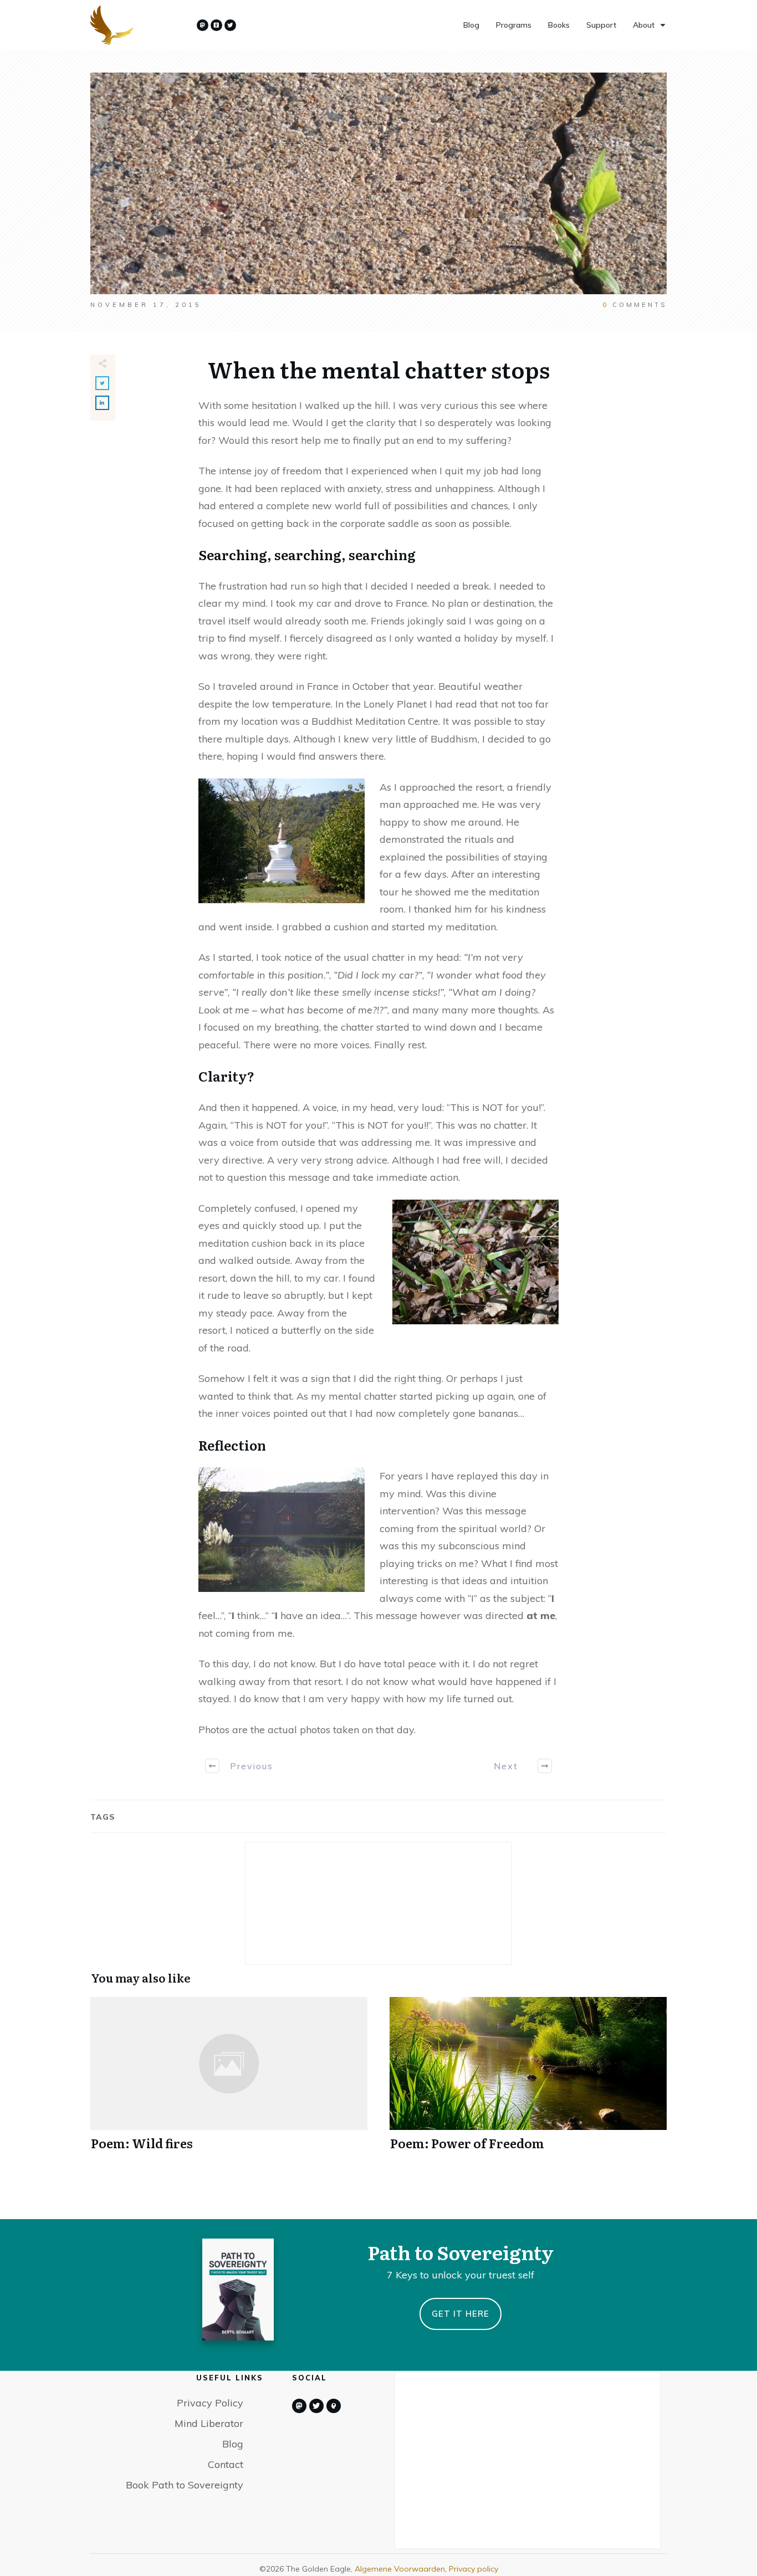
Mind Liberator (209, 2423)
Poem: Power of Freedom (528, 2080)
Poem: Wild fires (229, 2080)
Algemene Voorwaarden (400, 2569)
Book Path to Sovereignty (185, 2485)
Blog (233, 2444)
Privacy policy (474, 2569)
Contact (226, 2464)
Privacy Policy (210, 2403)
